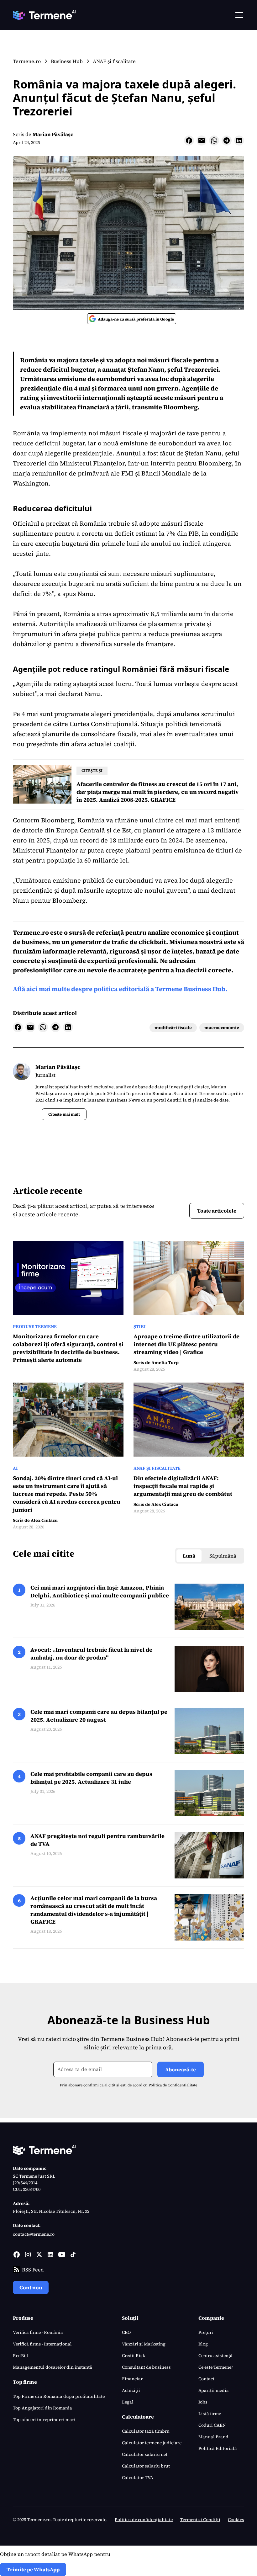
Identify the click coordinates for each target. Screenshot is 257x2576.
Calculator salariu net (145, 2454)
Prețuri (206, 2332)
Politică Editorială (218, 2448)
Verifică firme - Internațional (42, 2344)
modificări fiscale (173, 1028)
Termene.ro (31, 932)
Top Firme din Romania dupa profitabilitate (59, 2396)
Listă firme (210, 2414)
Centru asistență (215, 2356)
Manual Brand (213, 2437)
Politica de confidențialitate (144, 2520)
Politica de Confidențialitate (173, 2085)
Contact (206, 2379)
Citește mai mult (64, 1114)
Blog (203, 2344)
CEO (126, 2332)
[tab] (189, 1556)
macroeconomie (222, 1028)
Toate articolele (217, 1211)
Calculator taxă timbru (146, 2431)
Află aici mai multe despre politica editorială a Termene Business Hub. (120, 989)
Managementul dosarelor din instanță (52, 2367)
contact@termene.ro (34, 2234)
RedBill (21, 2356)
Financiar (132, 2379)
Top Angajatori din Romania (42, 2408)
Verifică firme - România (38, 2332)
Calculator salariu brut (146, 2466)
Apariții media (214, 2390)
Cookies (236, 2520)
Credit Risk (134, 2356)
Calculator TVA (138, 2478)
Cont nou (31, 2287)
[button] (238, 15)
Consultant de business (146, 2367)
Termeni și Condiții (200, 2520)
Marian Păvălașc (53, 134)
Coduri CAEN (212, 2425)
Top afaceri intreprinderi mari (44, 2419)
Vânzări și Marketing (144, 2344)
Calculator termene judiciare (152, 2443)
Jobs (203, 2402)
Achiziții (131, 2390)
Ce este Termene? (216, 2367)
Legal (128, 2402)
